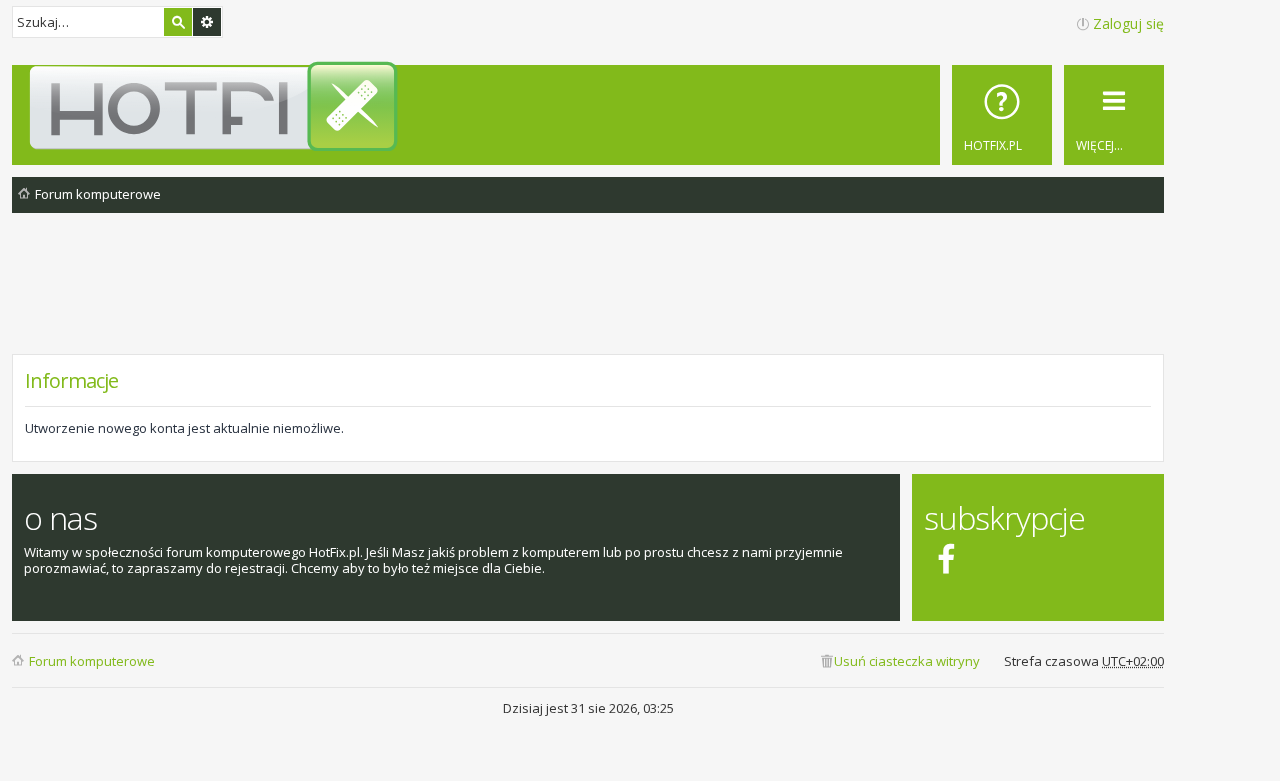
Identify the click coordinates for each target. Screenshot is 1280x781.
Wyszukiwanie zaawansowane (207, 22)
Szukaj (178, 22)
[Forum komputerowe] (591, 106)
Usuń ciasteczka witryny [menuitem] (907, 661)
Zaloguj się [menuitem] (1128, 23)
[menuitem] (1002, 115)
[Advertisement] (588, 299)
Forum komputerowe (92, 661)
